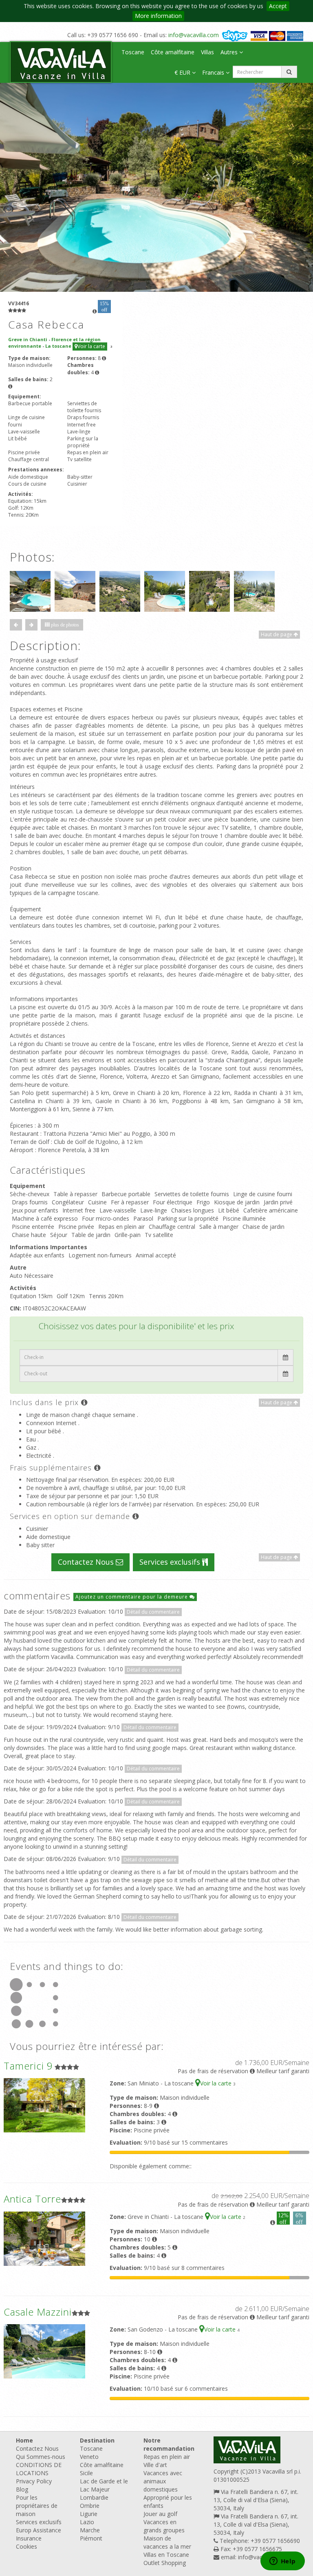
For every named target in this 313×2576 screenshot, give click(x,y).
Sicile (86, 2473)
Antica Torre (32, 2199)
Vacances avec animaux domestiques (163, 2481)
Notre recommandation (169, 2444)
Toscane (133, 52)
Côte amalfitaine (173, 52)
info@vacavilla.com (194, 35)
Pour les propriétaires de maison (37, 2506)
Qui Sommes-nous (41, 2457)
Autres (230, 52)
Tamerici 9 (28, 2066)
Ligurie (89, 2514)
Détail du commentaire (153, 1612)
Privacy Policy (34, 2481)
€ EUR (183, 72)
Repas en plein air (167, 2457)
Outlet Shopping (165, 2563)
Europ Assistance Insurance (39, 2534)
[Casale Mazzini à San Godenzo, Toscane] (44, 2351)
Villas (207, 52)
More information (158, 16)
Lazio (87, 2522)
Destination (97, 2440)
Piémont (91, 2538)
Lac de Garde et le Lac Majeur (104, 2485)
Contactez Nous (87, 1562)
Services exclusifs (171, 1562)
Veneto (89, 2457)
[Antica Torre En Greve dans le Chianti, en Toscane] (44, 2238)
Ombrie (90, 2506)
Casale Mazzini (38, 2312)
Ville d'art (155, 2465)
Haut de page (277, 634)
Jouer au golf (160, 2514)
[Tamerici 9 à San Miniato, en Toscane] (44, 2105)
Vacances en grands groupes (164, 2526)
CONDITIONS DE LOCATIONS (39, 2469)
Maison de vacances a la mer (167, 2542)
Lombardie (94, 2497)
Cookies (26, 2546)
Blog (22, 2489)
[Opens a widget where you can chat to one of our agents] (282, 2562)
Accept (278, 6)
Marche (90, 2530)
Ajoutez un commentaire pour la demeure (132, 1597)
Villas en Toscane (166, 2555)
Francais (214, 72)
